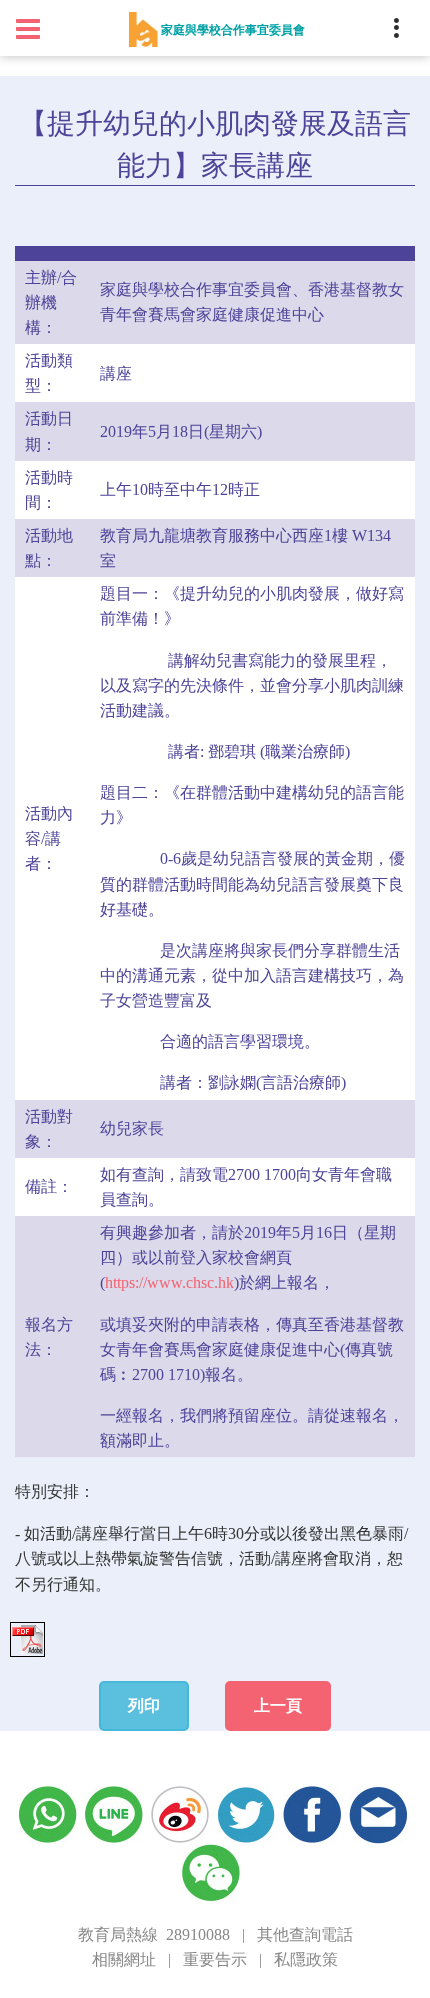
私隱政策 (306, 1959)
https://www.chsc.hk (169, 1282)
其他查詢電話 (305, 1934)
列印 (144, 1705)
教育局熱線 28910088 (154, 1934)
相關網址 (124, 1959)
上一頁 (278, 1705)
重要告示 (215, 1959)
